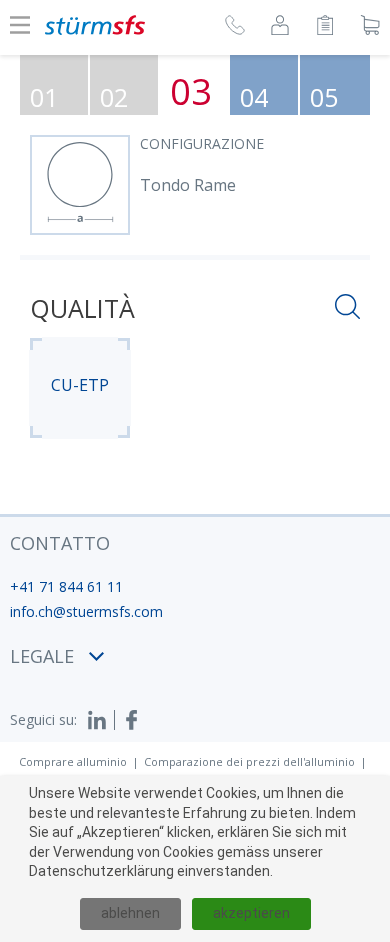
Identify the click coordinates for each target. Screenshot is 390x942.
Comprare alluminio (73, 761)
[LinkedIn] (101, 720)
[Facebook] (132, 720)
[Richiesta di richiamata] (235, 28)
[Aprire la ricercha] (347, 309)
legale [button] (42, 656)
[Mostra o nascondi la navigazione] (20, 25)
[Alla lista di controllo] (325, 28)
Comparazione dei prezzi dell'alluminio (249, 761)
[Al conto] (280, 28)
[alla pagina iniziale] (95, 25)
